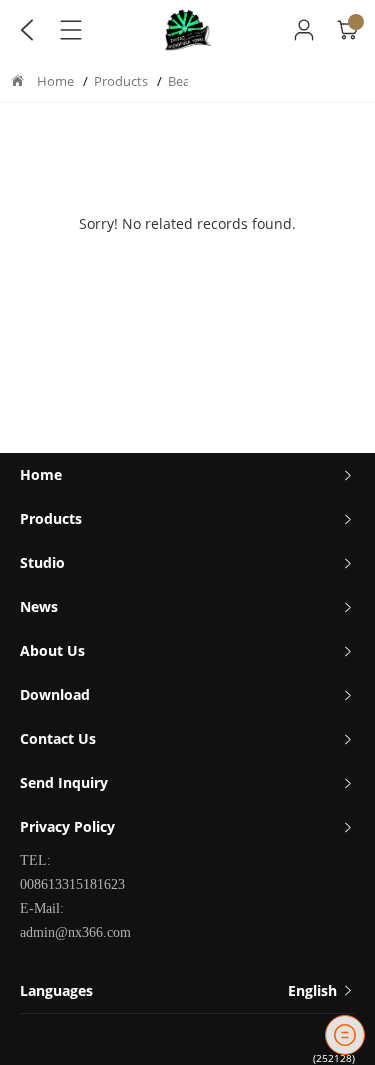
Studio (42, 562)
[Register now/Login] (304, 30)
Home (55, 81)
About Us (52, 650)
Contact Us (58, 738)
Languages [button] (180, 990)
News (39, 606)
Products (122, 81)
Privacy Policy (67, 826)
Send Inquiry (64, 782)
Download (55, 694)
